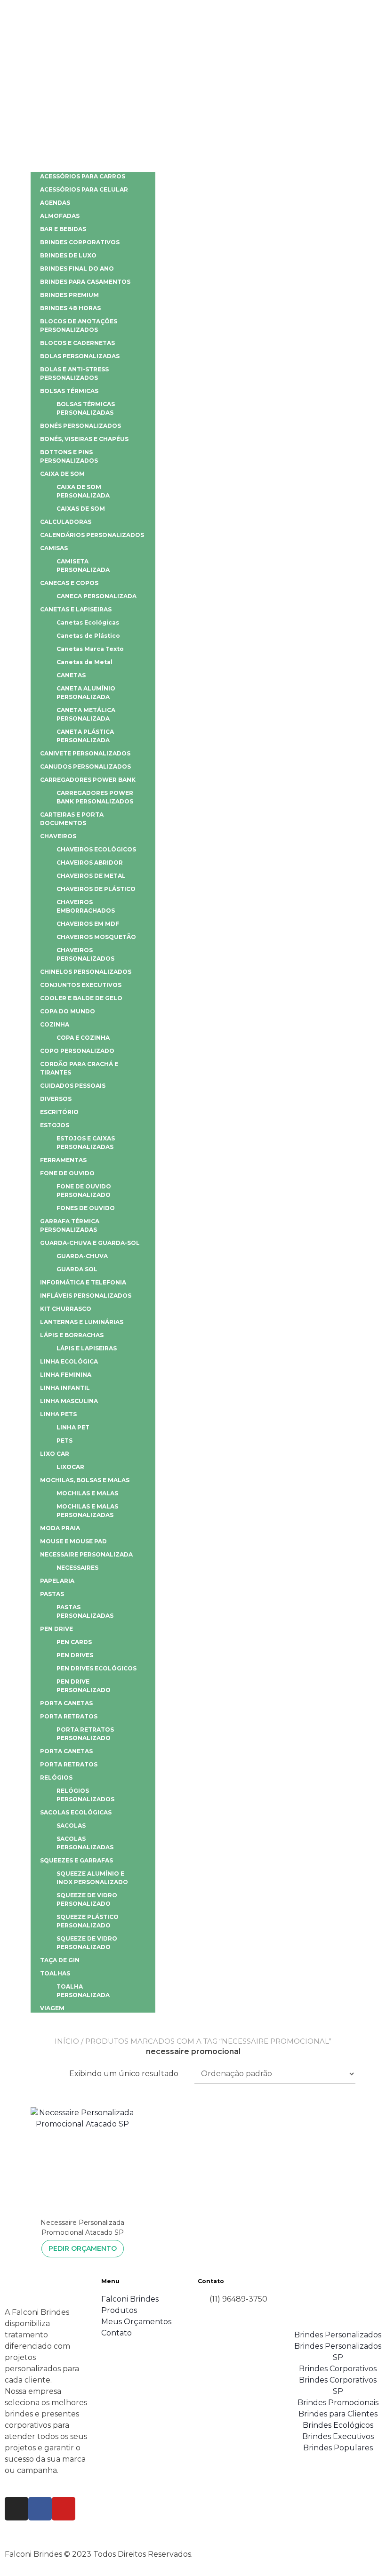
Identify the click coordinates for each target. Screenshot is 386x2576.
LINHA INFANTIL (65, 1388)
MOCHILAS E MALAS (87, 1493)
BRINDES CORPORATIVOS (80, 242)
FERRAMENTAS (63, 1160)
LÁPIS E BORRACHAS (72, 1335)
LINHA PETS (58, 1414)
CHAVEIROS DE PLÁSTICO (96, 889)
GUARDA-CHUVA (82, 1256)
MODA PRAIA (60, 1528)
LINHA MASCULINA (69, 1401)
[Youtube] (64, 2509)
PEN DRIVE (56, 1629)
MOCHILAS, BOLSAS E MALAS (85, 1480)
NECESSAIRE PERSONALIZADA (86, 1554)
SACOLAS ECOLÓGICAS (76, 1812)
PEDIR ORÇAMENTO (83, 2248)
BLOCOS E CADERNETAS (77, 343)
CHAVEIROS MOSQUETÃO (96, 937)
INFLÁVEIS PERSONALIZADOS (86, 1296)
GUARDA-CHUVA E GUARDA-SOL (90, 1243)
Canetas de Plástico (88, 636)
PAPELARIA (57, 1581)
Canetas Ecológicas (88, 622)
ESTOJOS (55, 1125)
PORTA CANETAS (66, 1703)
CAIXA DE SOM (62, 474)
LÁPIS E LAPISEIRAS (87, 1348)
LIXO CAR (55, 1454)
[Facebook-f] (40, 2509)
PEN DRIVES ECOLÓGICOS (96, 1668)
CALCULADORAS (66, 522)
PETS (64, 1440)
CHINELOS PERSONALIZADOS (86, 972)
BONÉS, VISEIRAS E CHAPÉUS (84, 439)
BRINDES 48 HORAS (70, 308)
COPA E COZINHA (83, 1038)
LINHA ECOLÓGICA (69, 1361)
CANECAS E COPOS (69, 583)
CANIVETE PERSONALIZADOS (85, 753)
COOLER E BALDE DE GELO (81, 998)
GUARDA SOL (77, 1269)
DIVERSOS (56, 1099)
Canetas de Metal (84, 662)
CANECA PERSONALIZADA (96, 596)
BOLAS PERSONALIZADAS (80, 356)
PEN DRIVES (75, 1655)
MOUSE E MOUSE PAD (73, 1541)
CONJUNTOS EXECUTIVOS (81, 985)
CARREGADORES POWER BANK (88, 780)
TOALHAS (55, 1973)
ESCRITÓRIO (59, 1112)
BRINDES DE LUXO (68, 255)
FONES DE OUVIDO (86, 1208)
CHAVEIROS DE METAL (91, 876)
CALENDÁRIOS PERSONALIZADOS (92, 535)
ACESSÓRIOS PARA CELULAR (84, 189)
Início (67, 2041)
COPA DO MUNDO (68, 1011)
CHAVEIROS (58, 836)
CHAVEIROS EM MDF (88, 924)
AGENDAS (55, 203)
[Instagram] (16, 2509)
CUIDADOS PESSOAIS (73, 1086)
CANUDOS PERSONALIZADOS (85, 766)
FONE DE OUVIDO (67, 1173)
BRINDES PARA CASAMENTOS (85, 282)
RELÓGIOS (56, 1778)
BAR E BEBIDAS (63, 229)
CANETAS (71, 675)
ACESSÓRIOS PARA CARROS (83, 176)
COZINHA (55, 1024)
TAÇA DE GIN (60, 1960)
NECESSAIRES (77, 1568)
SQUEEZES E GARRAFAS (76, 1860)
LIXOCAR (70, 1467)
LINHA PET (73, 1427)
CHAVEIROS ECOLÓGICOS (96, 849)
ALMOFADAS (60, 216)
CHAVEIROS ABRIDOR (90, 863)
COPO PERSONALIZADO (77, 1051)
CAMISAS (54, 548)
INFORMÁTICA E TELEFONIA (83, 1282)
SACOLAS (71, 1826)
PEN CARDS (74, 1642)
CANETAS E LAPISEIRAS (76, 609)
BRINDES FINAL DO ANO (77, 269)
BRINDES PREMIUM (69, 295)
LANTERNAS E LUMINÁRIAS (82, 1322)
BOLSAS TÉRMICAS (69, 391)
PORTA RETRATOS (69, 1716)
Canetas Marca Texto (90, 649)
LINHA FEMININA (66, 1375)
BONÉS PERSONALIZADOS (80, 426)
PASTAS (52, 1594)
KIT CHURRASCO (66, 1309)
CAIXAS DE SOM (81, 509)
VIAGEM (52, 2008)
